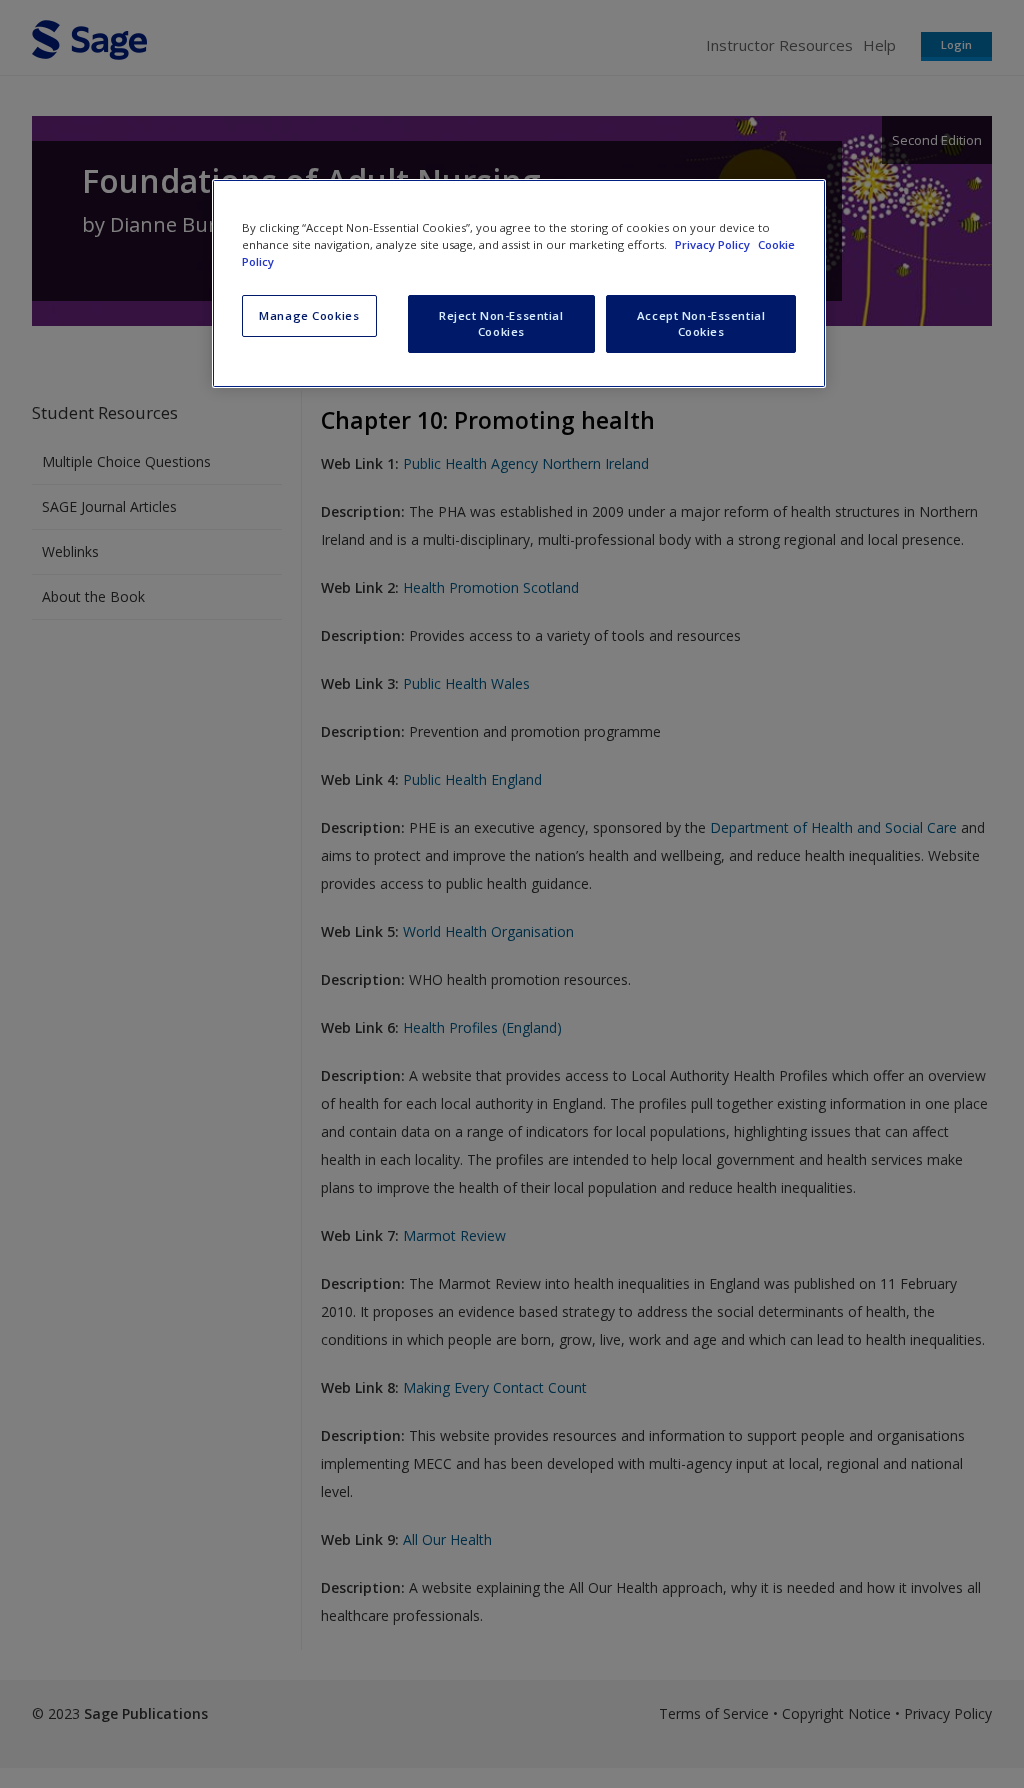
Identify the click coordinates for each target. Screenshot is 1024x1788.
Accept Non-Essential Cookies (701, 323)
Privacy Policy (714, 244)
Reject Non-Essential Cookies (501, 323)
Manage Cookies (309, 315)
